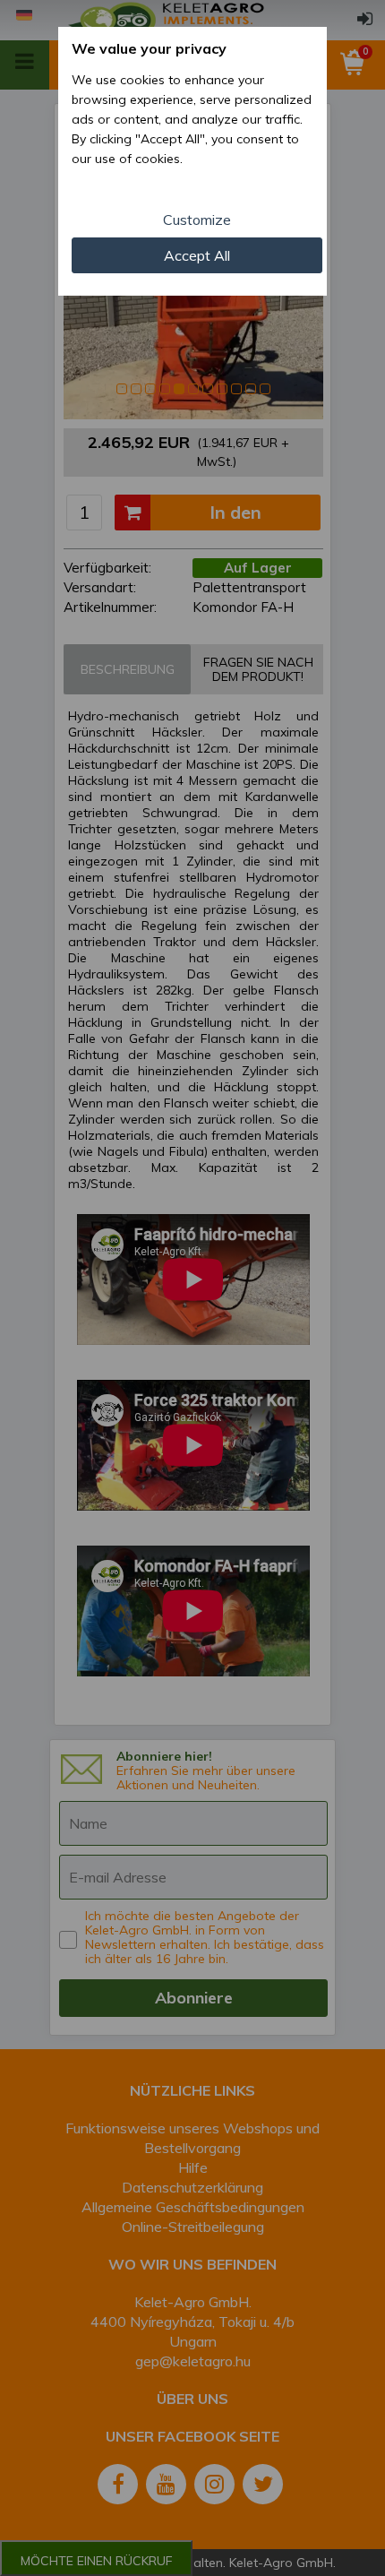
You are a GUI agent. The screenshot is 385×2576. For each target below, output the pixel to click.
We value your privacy (149, 48)
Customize (197, 220)
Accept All (197, 255)
